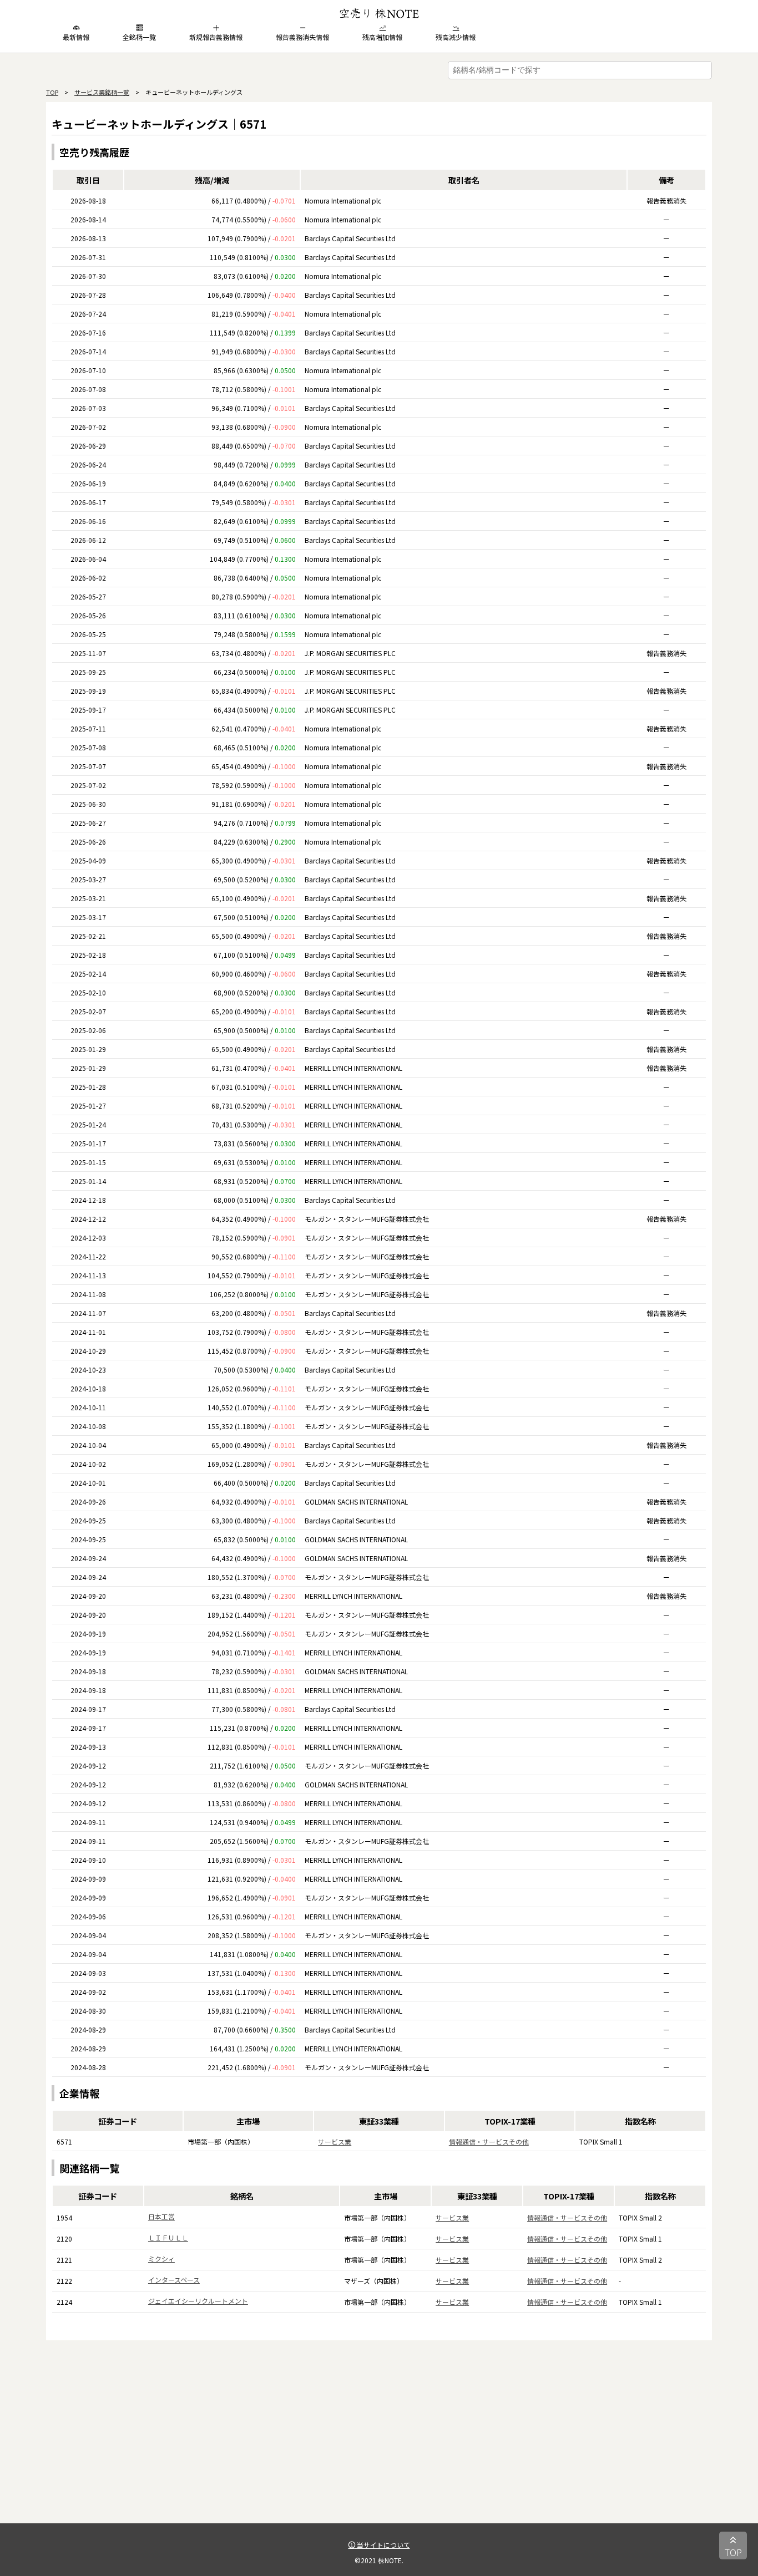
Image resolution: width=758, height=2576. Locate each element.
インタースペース (174, 2280)
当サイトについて (383, 2545)
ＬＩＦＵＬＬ (168, 2237)
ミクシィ (161, 2259)
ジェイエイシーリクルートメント (198, 2301)
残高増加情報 (382, 37)
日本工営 (161, 2216)
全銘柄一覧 (139, 37)
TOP (52, 92)
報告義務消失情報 (302, 37)
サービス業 (335, 2141)
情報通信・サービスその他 (489, 2141)
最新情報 (76, 37)
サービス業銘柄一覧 (102, 92)
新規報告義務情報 (216, 37)
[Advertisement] (379, 2446)
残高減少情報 (456, 37)
